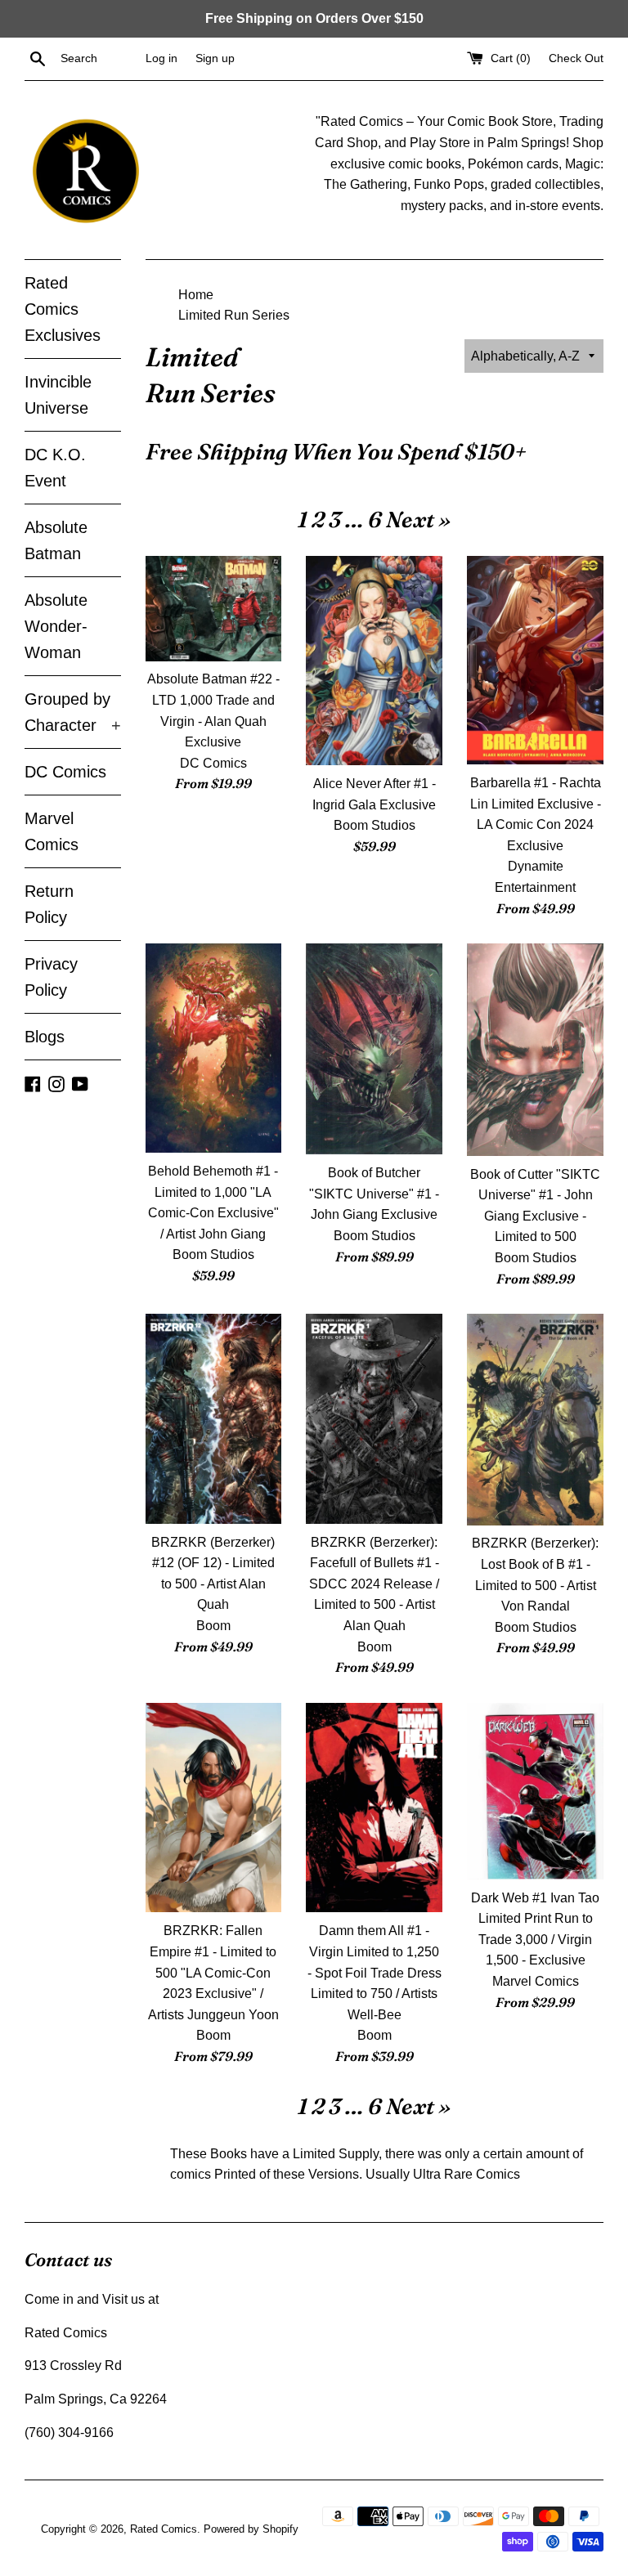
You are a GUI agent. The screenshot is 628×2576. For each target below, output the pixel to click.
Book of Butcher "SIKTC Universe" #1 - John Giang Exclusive (374, 1194)
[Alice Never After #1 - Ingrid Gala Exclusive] (374, 661)
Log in (161, 58)
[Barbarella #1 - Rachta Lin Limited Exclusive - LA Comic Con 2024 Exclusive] (535, 660)
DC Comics (65, 772)
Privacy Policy (51, 977)
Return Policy (49, 904)
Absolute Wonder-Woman (56, 626)
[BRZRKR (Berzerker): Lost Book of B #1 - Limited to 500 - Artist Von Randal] (535, 1419)
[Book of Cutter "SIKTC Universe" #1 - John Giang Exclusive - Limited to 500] (535, 1049)
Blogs (45, 1037)
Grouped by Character (73, 712)
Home (196, 295)
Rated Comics (164, 2529)
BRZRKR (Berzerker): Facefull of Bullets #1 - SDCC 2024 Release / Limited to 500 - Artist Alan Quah (374, 1584)
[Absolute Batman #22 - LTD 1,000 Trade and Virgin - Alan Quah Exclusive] (214, 608)
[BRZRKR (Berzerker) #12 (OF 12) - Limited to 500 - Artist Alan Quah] (214, 1418)
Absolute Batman (56, 540)
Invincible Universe (58, 395)
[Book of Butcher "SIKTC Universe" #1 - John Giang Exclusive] (374, 1049)
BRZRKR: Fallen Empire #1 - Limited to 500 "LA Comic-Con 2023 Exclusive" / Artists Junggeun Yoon (213, 1972)
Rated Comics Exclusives (63, 309)
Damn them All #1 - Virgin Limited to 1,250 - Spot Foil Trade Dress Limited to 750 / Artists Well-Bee (375, 1972)
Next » (418, 520)
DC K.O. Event (55, 468)
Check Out (576, 58)
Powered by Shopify (251, 2529)
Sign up (215, 58)
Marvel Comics (52, 831)
